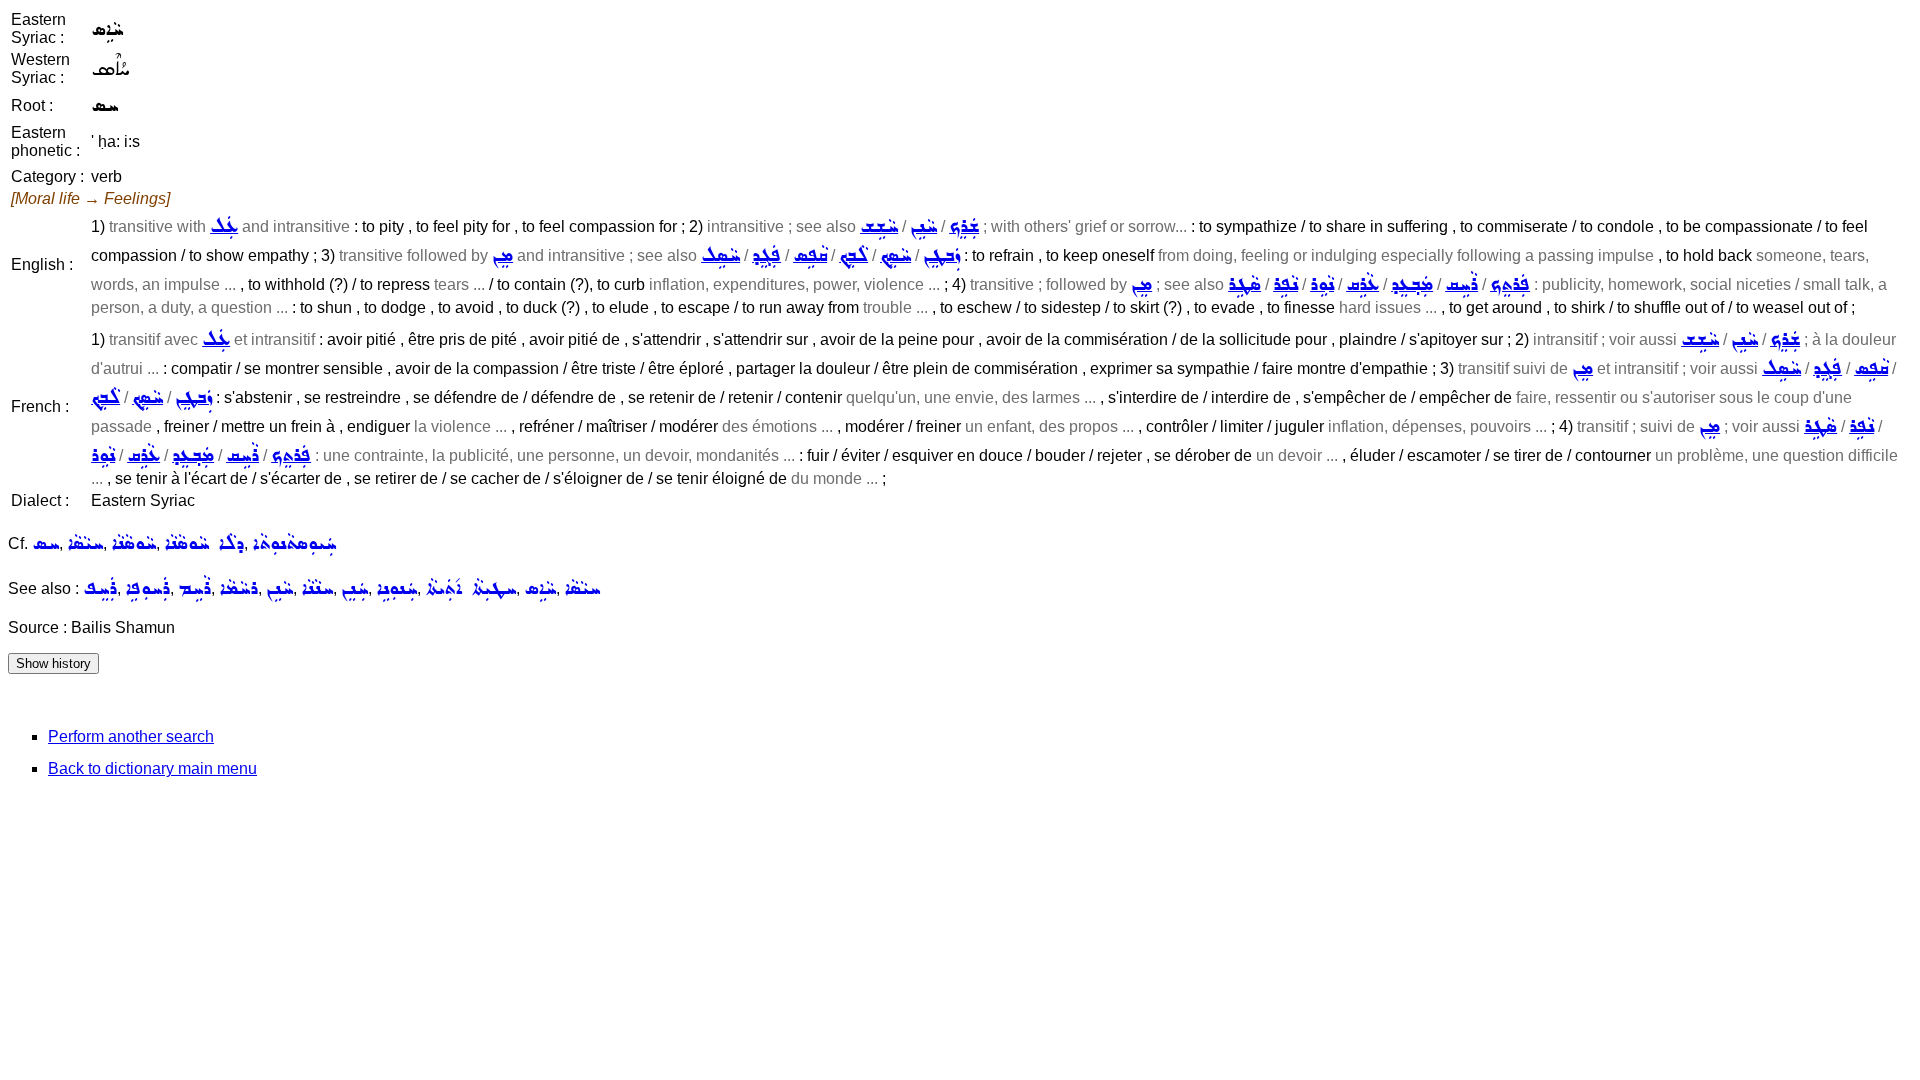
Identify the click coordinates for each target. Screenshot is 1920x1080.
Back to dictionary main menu (152, 768)
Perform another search (131, 736)
